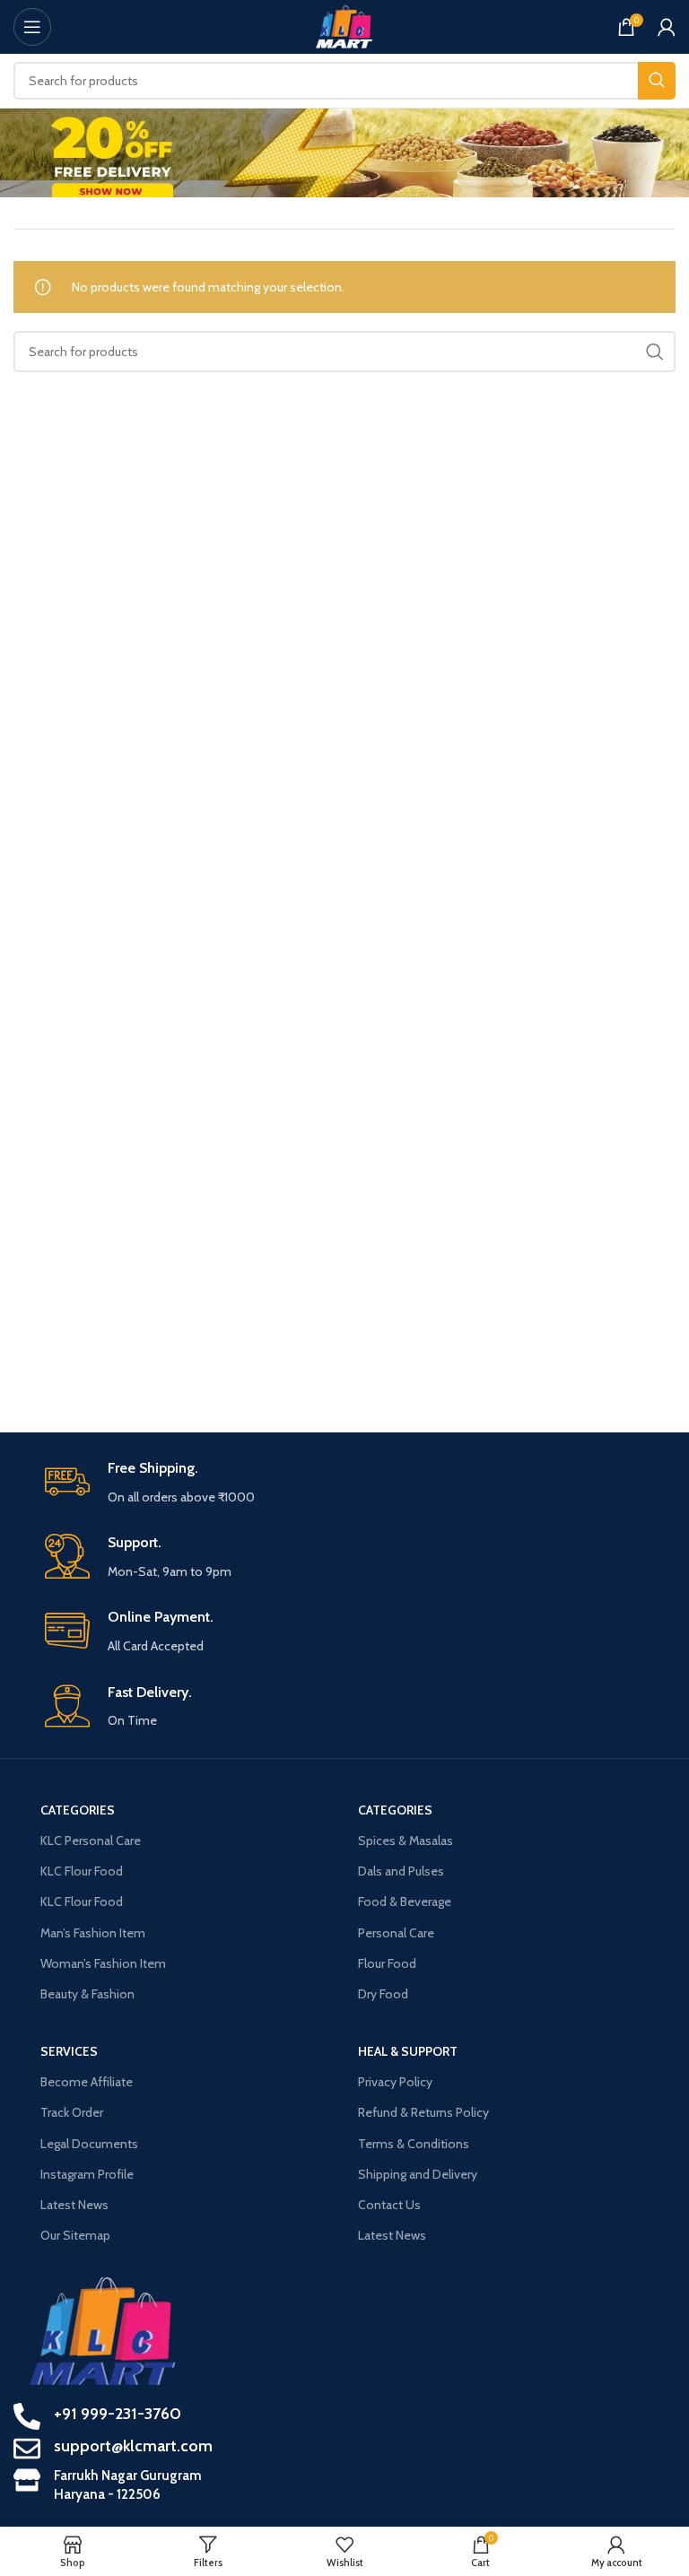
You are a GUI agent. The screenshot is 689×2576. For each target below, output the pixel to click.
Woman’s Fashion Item (103, 1963)
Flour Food (387, 1963)
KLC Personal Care (91, 1841)
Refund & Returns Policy (423, 2112)
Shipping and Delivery (418, 2174)
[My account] (667, 27)
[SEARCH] (657, 81)
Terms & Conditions (414, 2144)
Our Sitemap (75, 2235)
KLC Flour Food (82, 1871)
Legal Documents (89, 2144)
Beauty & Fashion (87, 1994)
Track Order (72, 2112)
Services (69, 2051)
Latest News (74, 2205)
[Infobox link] (353, 1483)
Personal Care (396, 1933)
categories (78, 1810)
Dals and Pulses (401, 1871)
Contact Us (389, 2205)
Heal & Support (408, 2051)
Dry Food (383, 1994)
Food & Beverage (405, 1902)
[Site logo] (345, 25)
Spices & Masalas (406, 1841)
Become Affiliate (87, 2082)
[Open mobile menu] (32, 27)
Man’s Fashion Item (93, 1933)
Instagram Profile (87, 2174)
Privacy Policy (395, 2082)
